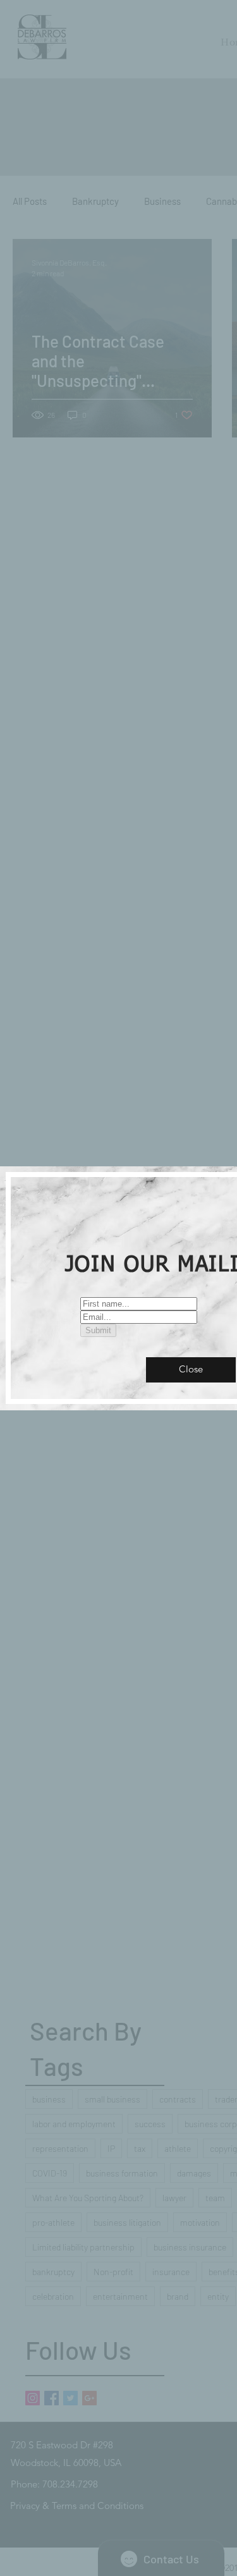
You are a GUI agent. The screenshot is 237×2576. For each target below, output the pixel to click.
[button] (191, 1370)
